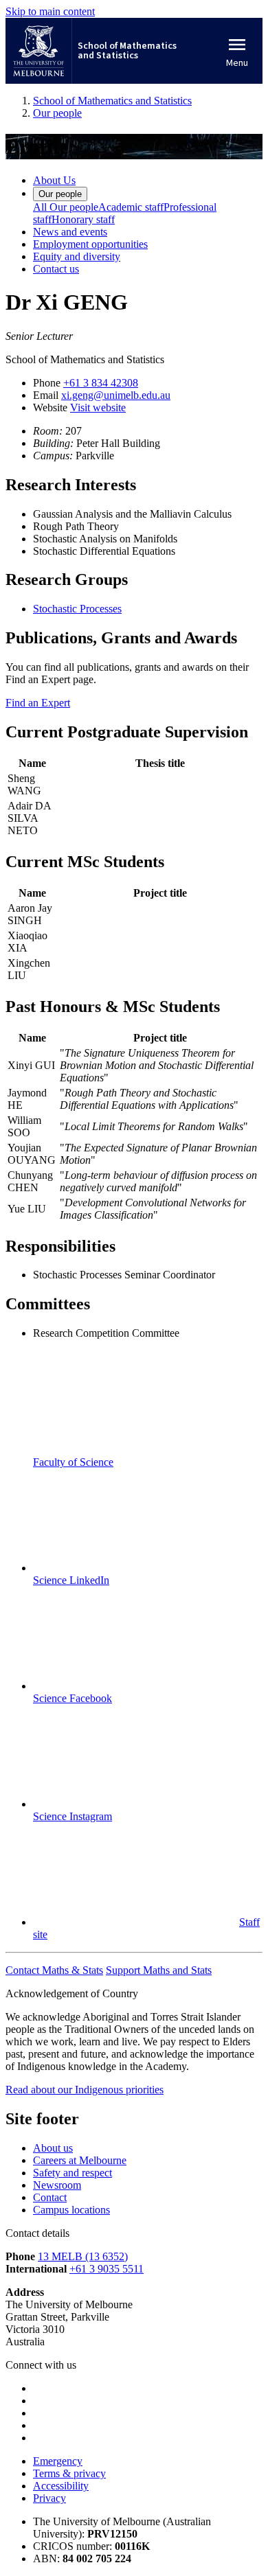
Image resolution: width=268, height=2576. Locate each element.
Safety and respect (72, 2173)
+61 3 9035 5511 (107, 2269)
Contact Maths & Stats (54, 1970)
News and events (70, 232)
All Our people (66, 207)
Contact (50, 2197)
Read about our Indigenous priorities (85, 2090)
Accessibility (61, 2486)
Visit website (98, 407)
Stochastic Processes (77, 609)
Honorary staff (83, 219)
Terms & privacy (69, 2473)
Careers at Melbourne (80, 2160)
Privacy (49, 2498)
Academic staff (131, 207)
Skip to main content (50, 11)
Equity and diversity (77, 256)
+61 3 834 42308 (101, 383)
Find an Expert (38, 703)
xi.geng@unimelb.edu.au (116, 395)
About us (53, 2148)
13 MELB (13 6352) (83, 2256)
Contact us (56, 269)
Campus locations (71, 2210)
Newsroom (57, 2185)
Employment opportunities (90, 244)
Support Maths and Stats (159, 1970)
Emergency (58, 2461)
